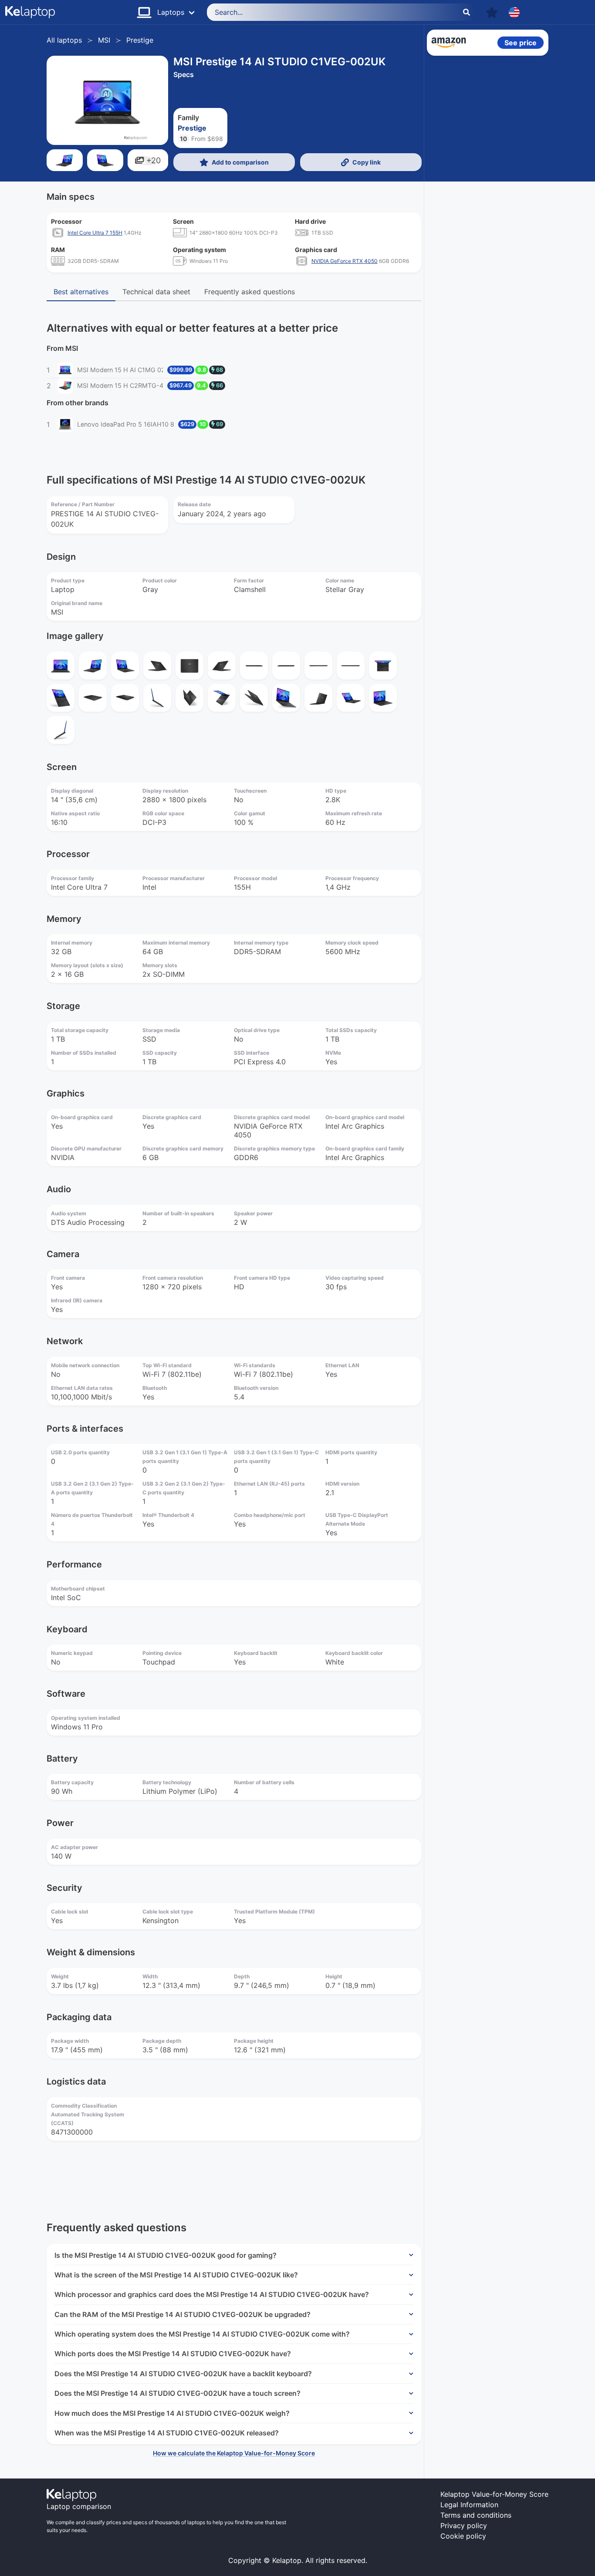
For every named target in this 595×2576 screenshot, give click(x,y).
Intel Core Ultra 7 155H (95, 233)
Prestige (140, 40)
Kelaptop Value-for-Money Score (494, 2494)
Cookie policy (463, 2536)
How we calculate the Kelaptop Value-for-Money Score (234, 2453)
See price (521, 43)
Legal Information (469, 2505)
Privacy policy (464, 2526)
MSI (104, 40)
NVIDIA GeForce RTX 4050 (345, 261)
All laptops (64, 40)
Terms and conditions (476, 2515)
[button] (492, 12)
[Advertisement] (488, 192)
